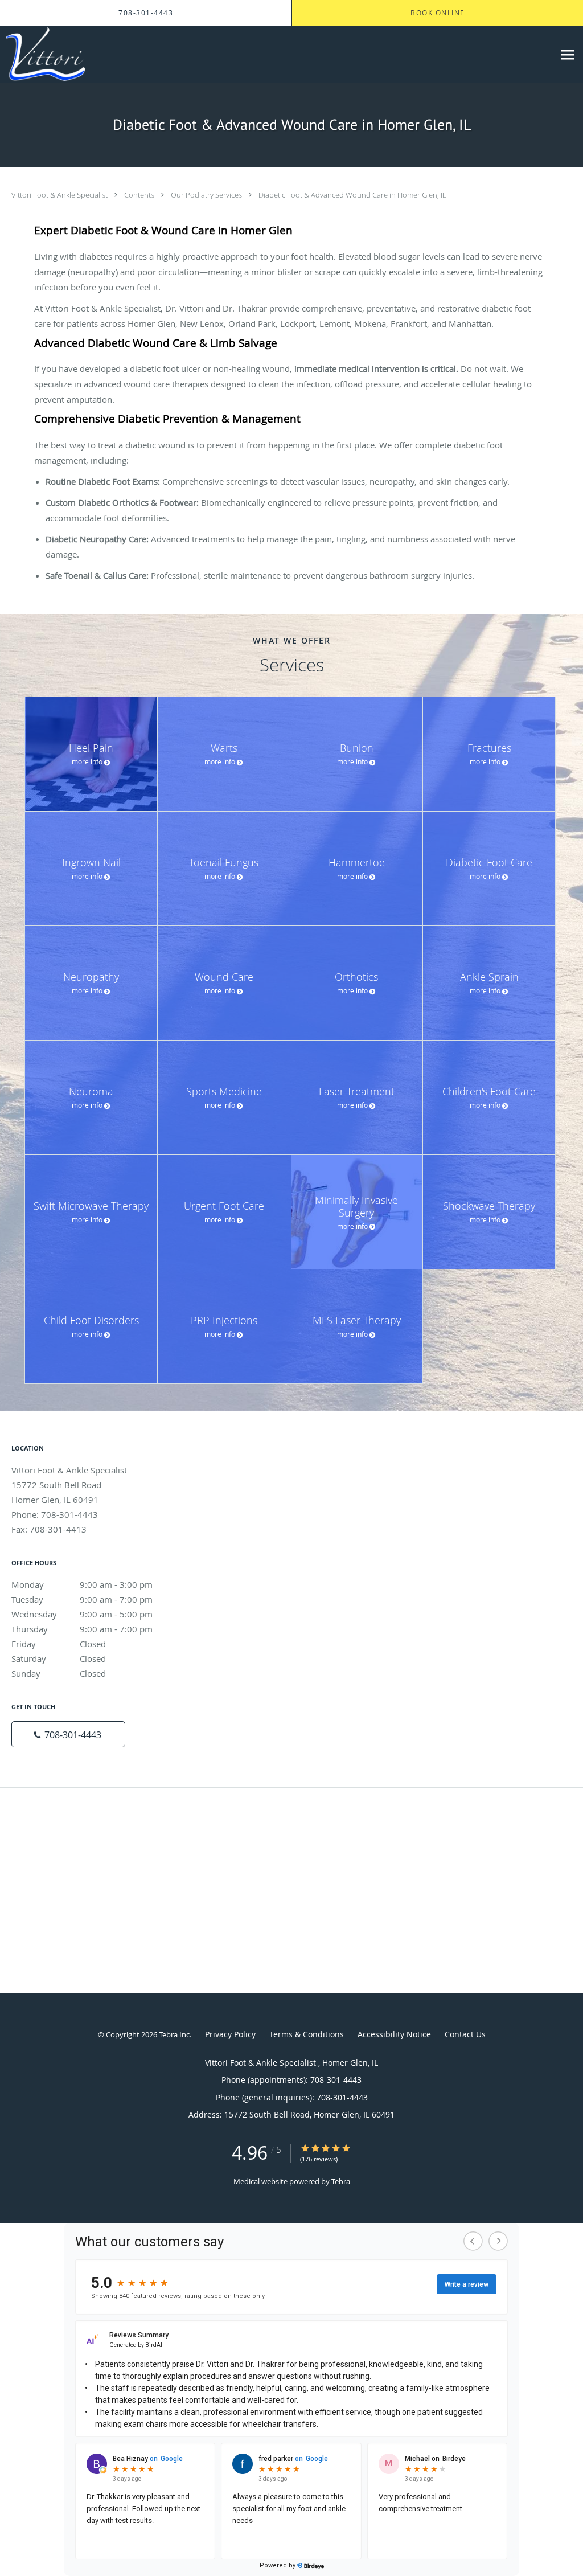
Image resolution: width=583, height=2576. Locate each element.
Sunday (59, 1673)
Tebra (341, 2181)
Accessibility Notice (394, 2034)
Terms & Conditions (307, 2034)
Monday (82, 1584)
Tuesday (82, 1599)
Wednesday (82, 1614)
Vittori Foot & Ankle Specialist (60, 195)
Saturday (59, 1658)
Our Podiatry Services (207, 195)
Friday (59, 1644)
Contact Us (465, 2034)
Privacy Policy (230, 2034)
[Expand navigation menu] (568, 54)
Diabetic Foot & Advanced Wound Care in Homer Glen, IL (352, 195)
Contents (140, 195)
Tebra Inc (174, 2034)
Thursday (82, 1629)
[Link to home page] (42, 54)
